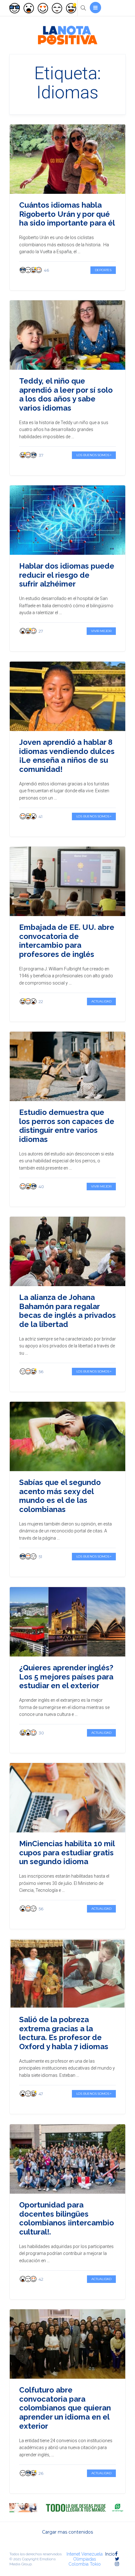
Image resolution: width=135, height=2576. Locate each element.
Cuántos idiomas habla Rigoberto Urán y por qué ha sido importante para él (67, 214)
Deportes (103, 270)
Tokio (95, 2564)
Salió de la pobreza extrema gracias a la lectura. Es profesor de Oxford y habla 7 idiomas (64, 2033)
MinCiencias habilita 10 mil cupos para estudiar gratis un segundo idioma (67, 1853)
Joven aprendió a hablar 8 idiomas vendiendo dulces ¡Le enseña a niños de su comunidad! (67, 756)
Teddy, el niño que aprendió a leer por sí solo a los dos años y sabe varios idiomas (66, 394)
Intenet (73, 2554)
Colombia (78, 2564)
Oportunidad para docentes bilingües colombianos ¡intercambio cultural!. (67, 2218)
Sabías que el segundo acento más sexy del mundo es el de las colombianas (60, 1496)
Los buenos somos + (94, 455)
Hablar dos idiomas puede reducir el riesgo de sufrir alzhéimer (67, 575)
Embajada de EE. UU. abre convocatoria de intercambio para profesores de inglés (67, 941)
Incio (110, 2554)
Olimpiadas (85, 2559)
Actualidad (101, 1001)
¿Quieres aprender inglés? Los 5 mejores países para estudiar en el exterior (66, 1677)
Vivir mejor (101, 631)
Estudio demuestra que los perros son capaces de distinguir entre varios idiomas (67, 1126)
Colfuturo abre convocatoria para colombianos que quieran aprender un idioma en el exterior (65, 2408)
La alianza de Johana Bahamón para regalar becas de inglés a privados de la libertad (67, 1311)
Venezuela (92, 2554)
